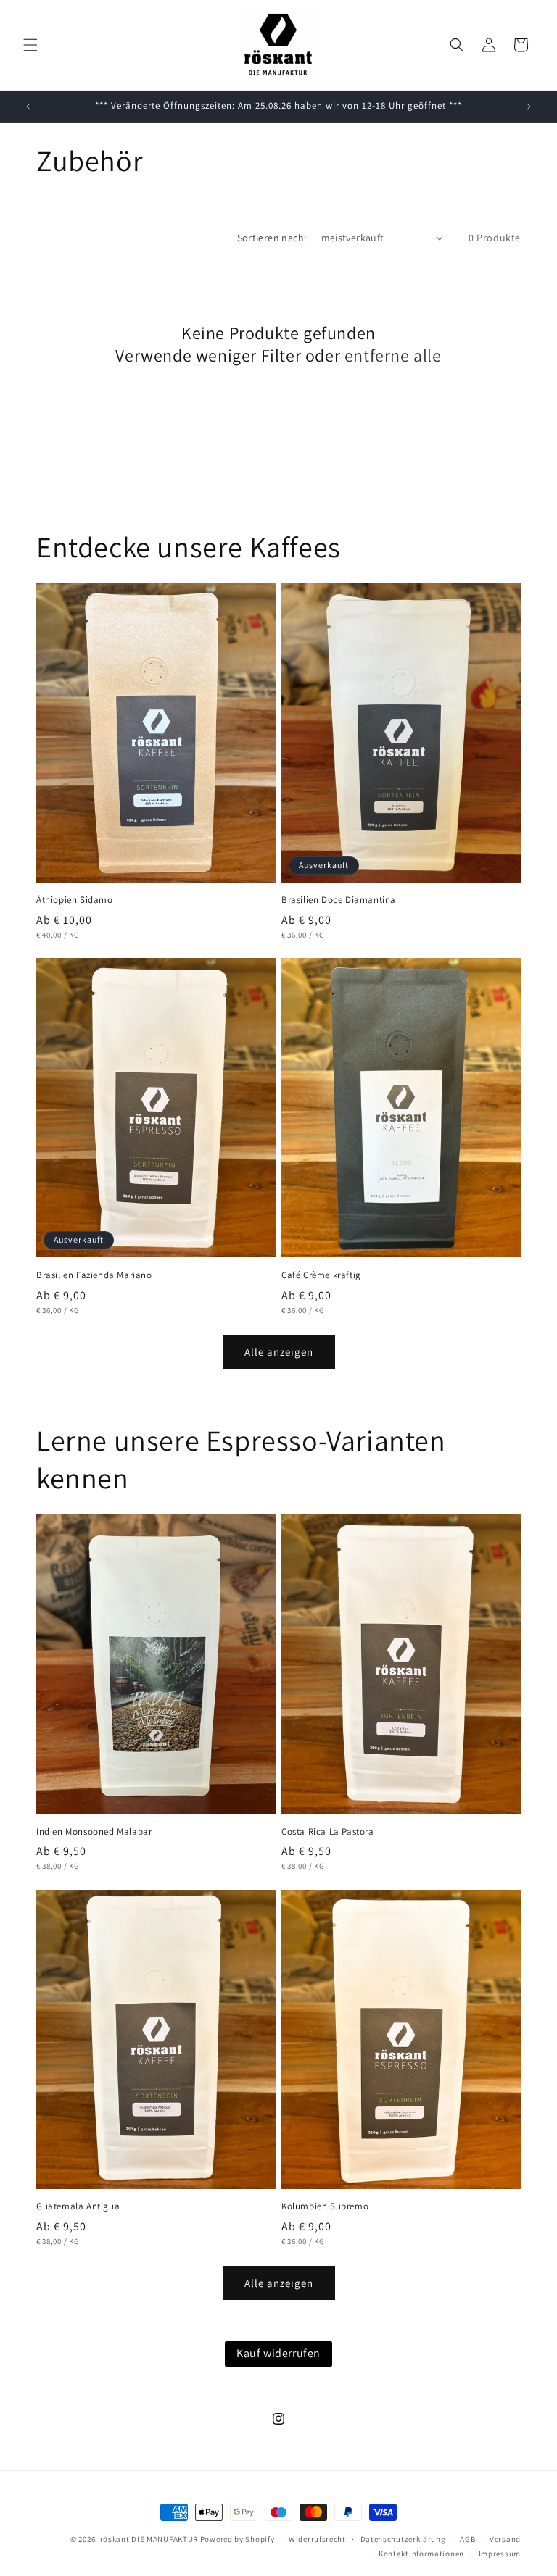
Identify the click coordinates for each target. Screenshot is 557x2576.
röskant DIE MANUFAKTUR (149, 2539)
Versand (505, 2539)
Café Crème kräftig (321, 1275)
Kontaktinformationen (421, 2554)
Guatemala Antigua (78, 2206)
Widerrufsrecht (317, 2539)
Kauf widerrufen (278, 2353)
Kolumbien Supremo (325, 2206)
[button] (30, 45)
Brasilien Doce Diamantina (339, 900)
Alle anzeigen (279, 1352)
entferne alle (393, 355)
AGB (467, 2539)
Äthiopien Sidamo (75, 900)
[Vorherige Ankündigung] (28, 107)
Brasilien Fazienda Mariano (94, 1275)
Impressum (500, 2554)
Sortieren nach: (272, 238)
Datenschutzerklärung (403, 2539)
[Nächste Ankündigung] (529, 107)
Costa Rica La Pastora (328, 1832)
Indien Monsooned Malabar (94, 1832)
